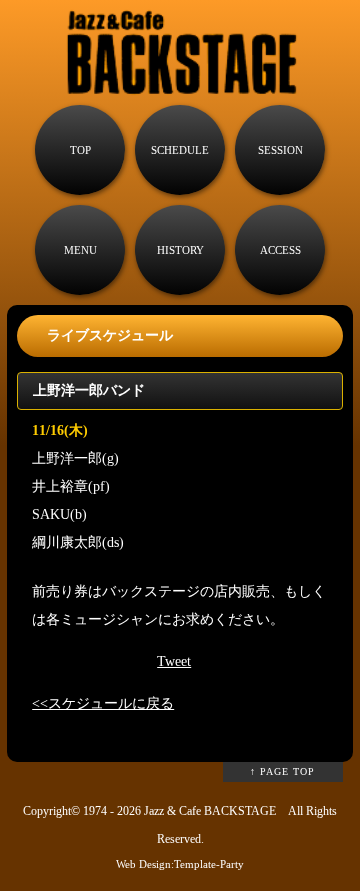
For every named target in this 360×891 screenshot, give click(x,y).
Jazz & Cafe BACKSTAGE (210, 811)
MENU (80, 250)
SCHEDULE (180, 150)
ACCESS (280, 250)
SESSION (280, 150)
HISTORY (180, 250)
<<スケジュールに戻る (103, 703)
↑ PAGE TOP (282, 771)
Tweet (174, 661)
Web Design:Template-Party (180, 864)
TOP (80, 150)
